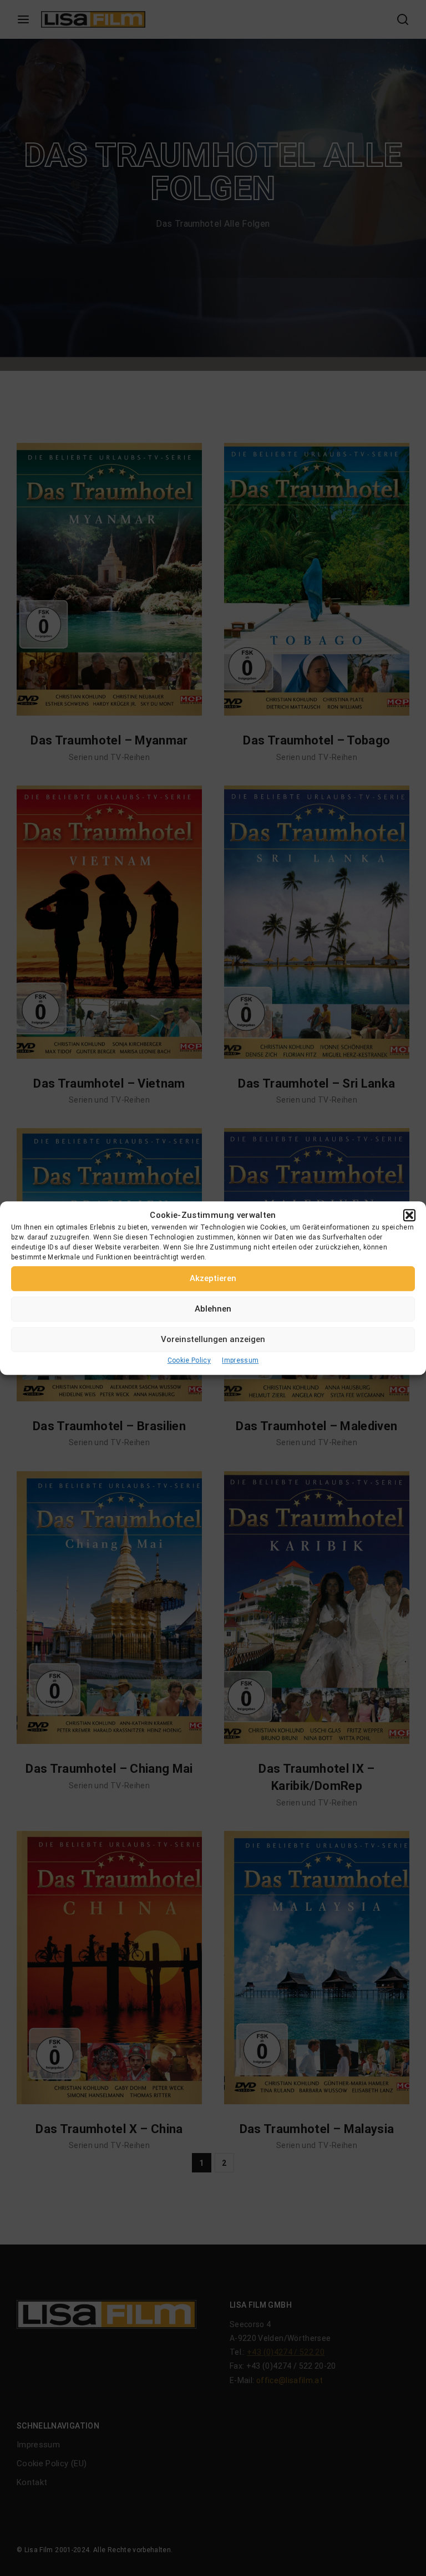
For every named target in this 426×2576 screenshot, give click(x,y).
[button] (409, 1215)
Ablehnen (213, 1309)
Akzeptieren (213, 1278)
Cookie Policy (189, 1360)
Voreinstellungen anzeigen (213, 1339)
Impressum (240, 1360)
